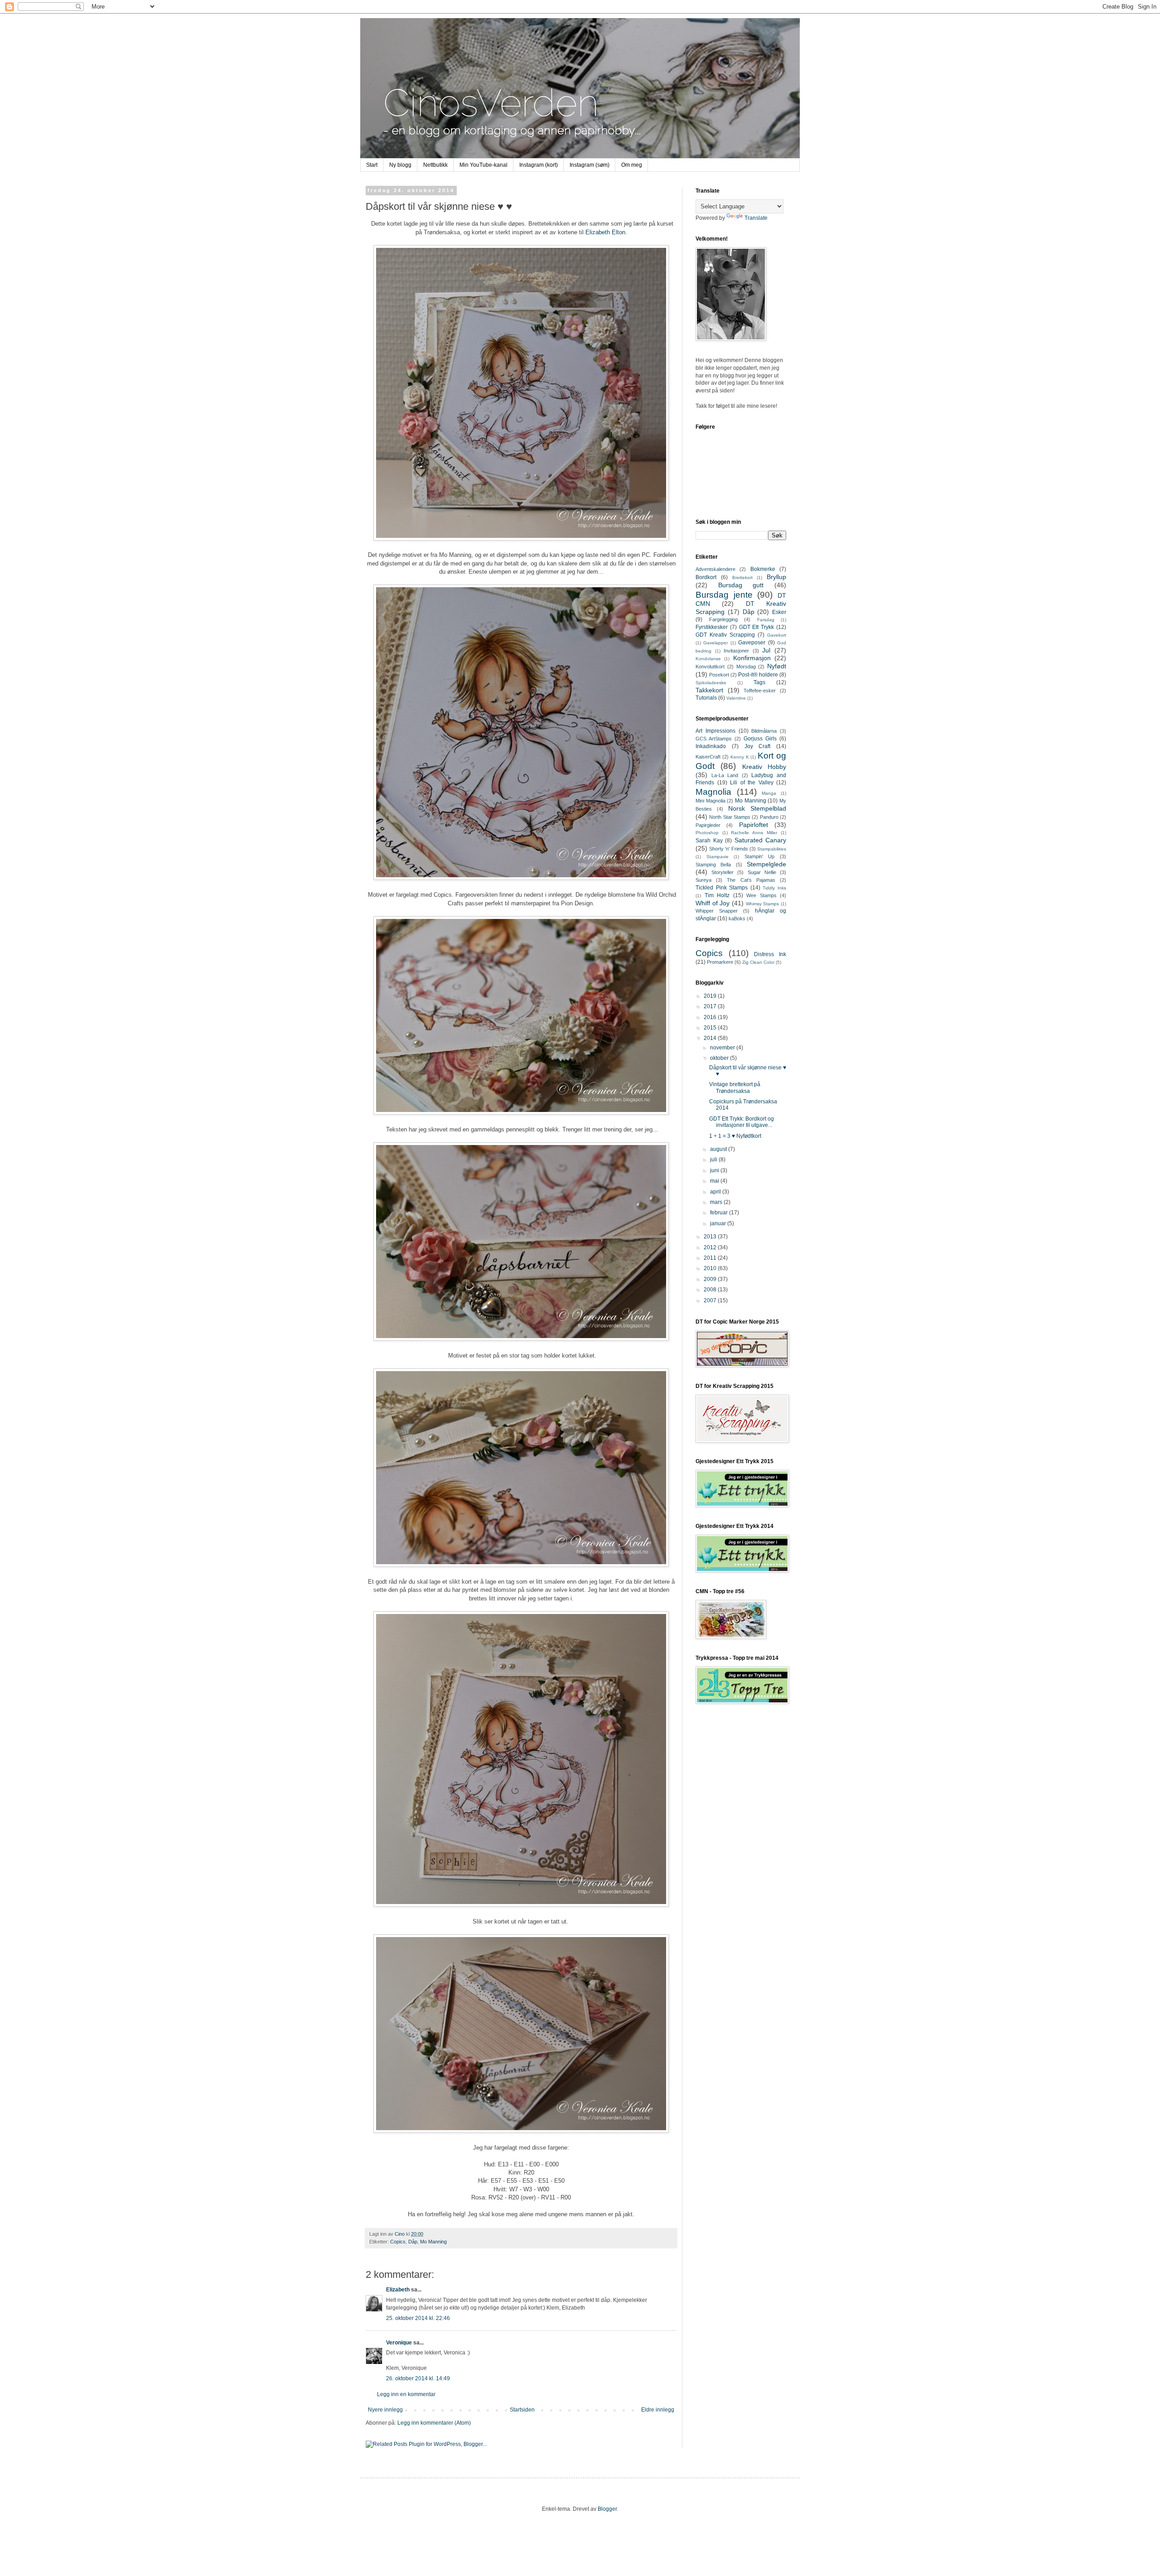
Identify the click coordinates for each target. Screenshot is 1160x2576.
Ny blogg (400, 165)
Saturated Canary (761, 840)
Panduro (769, 817)
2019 (711, 996)
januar (719, 1223)
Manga (769, 793)
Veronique (399, 2343)
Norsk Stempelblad (757, 808)
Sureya (703, 880)
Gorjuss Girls (760, 739)
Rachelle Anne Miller (754, 833)
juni (715, 1170)
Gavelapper (715, 643)
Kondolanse (708, 659)
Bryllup (776, 577)
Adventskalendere (715, 569)
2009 (711, 1279)
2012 (711, 1247)
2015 (711, 1028)
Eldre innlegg (658, 2410)
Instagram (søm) (590, 165)
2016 (711, 1017)
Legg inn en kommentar (406, 2394)
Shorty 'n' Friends (728, 849)
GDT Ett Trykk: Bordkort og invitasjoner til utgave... (742, 1122)
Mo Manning (433, 2242)
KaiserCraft (708, 757)
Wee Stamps (761, 895)
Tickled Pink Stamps (722, 888)
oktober (720, 1058)
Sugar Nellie (762, 872)
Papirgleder (708, 825)
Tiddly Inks (774, 888)
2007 (711, 1300)
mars (717, 1202)
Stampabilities (772, 849)
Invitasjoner (736, 651)
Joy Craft (758, 746)
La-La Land (725, 775)
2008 (711, 1290)
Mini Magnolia (710, 801)
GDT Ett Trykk (757, 627)
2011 (711, 1258)
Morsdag (746, 667)
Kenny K (740, 757)
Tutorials (706, 698)
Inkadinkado (711, 746)
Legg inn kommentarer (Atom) (434, 2423)
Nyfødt (777, 666)
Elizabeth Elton (605, 232)
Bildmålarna (764, 731)
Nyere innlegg (385, 2410)
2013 (711, 1237)
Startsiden (522, 2410)
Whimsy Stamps (763, 904)
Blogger (607, 2509)
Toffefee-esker (760, 691)
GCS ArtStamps (714, 739)
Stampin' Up (760, 856)
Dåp (413, 2242)
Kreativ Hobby (764, 767)
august (719, 1149)
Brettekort (742, 578)
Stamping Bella (713, 865)
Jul (766, 650)
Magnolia (713, 792)
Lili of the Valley (752, 783)
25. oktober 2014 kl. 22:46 (418, 2318)
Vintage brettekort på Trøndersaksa (735, 1087)
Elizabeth (398, 2290)
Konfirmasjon (752, 658)
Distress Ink (770, 954)
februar (720, 1213)
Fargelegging (723, 619)
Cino (400, 2234)
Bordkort (706, 577)
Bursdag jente (724, 595)
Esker (779, 612)
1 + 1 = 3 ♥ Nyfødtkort (735, 1136)
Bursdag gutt (741, 585)
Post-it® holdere (758, 675)
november (723, 1048)
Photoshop (707, 833)
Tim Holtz (717, 895)
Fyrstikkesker (712, 627)
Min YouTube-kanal (483, 165)
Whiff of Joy (713, 903)
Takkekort (709, 690)
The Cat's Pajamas (751, 880)
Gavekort (777, 635)
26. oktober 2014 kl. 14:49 (418, 2378)
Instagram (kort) (539, 165)
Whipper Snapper (717, 911)
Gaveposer (752, 643)
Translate (756, 218)
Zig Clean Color (758, 962)
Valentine (736, 698)
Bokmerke (763, 569)
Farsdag (766, 620)
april (716, 1192)
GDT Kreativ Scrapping (725, 635)
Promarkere (720, 962)
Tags (759, 682)
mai (715, 1181)
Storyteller (723, 872)
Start (372, 165)
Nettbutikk (435, 165)
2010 (711, 1268)
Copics (398, 2242)
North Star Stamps (730, 817)
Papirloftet (754, 825)
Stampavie (718, 857)
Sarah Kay (709, 841)
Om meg (632, 165)
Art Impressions (715, 731)
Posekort (719, 675)
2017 (711, 1006)
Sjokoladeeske (711, 683)
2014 (711, 1038)
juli (714, 1160)
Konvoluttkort (710, 667)
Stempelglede (766, 864)
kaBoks (737, 918)
